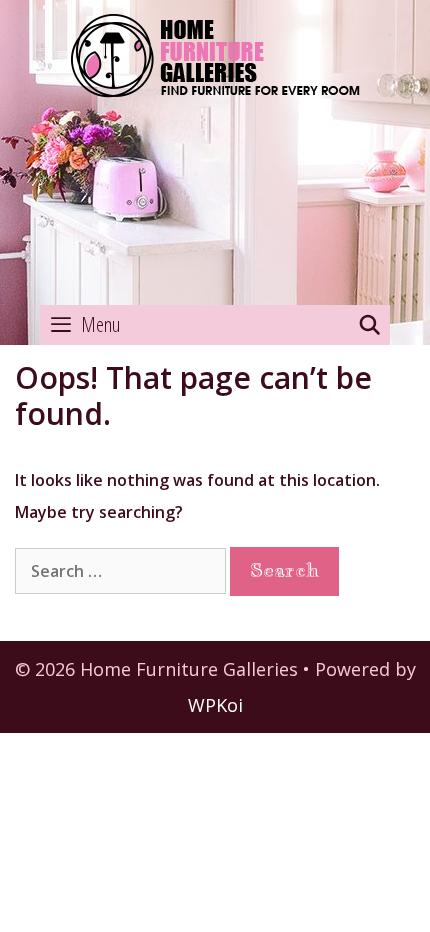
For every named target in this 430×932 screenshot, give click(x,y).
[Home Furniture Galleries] (215, 153)
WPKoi (215, 705)
